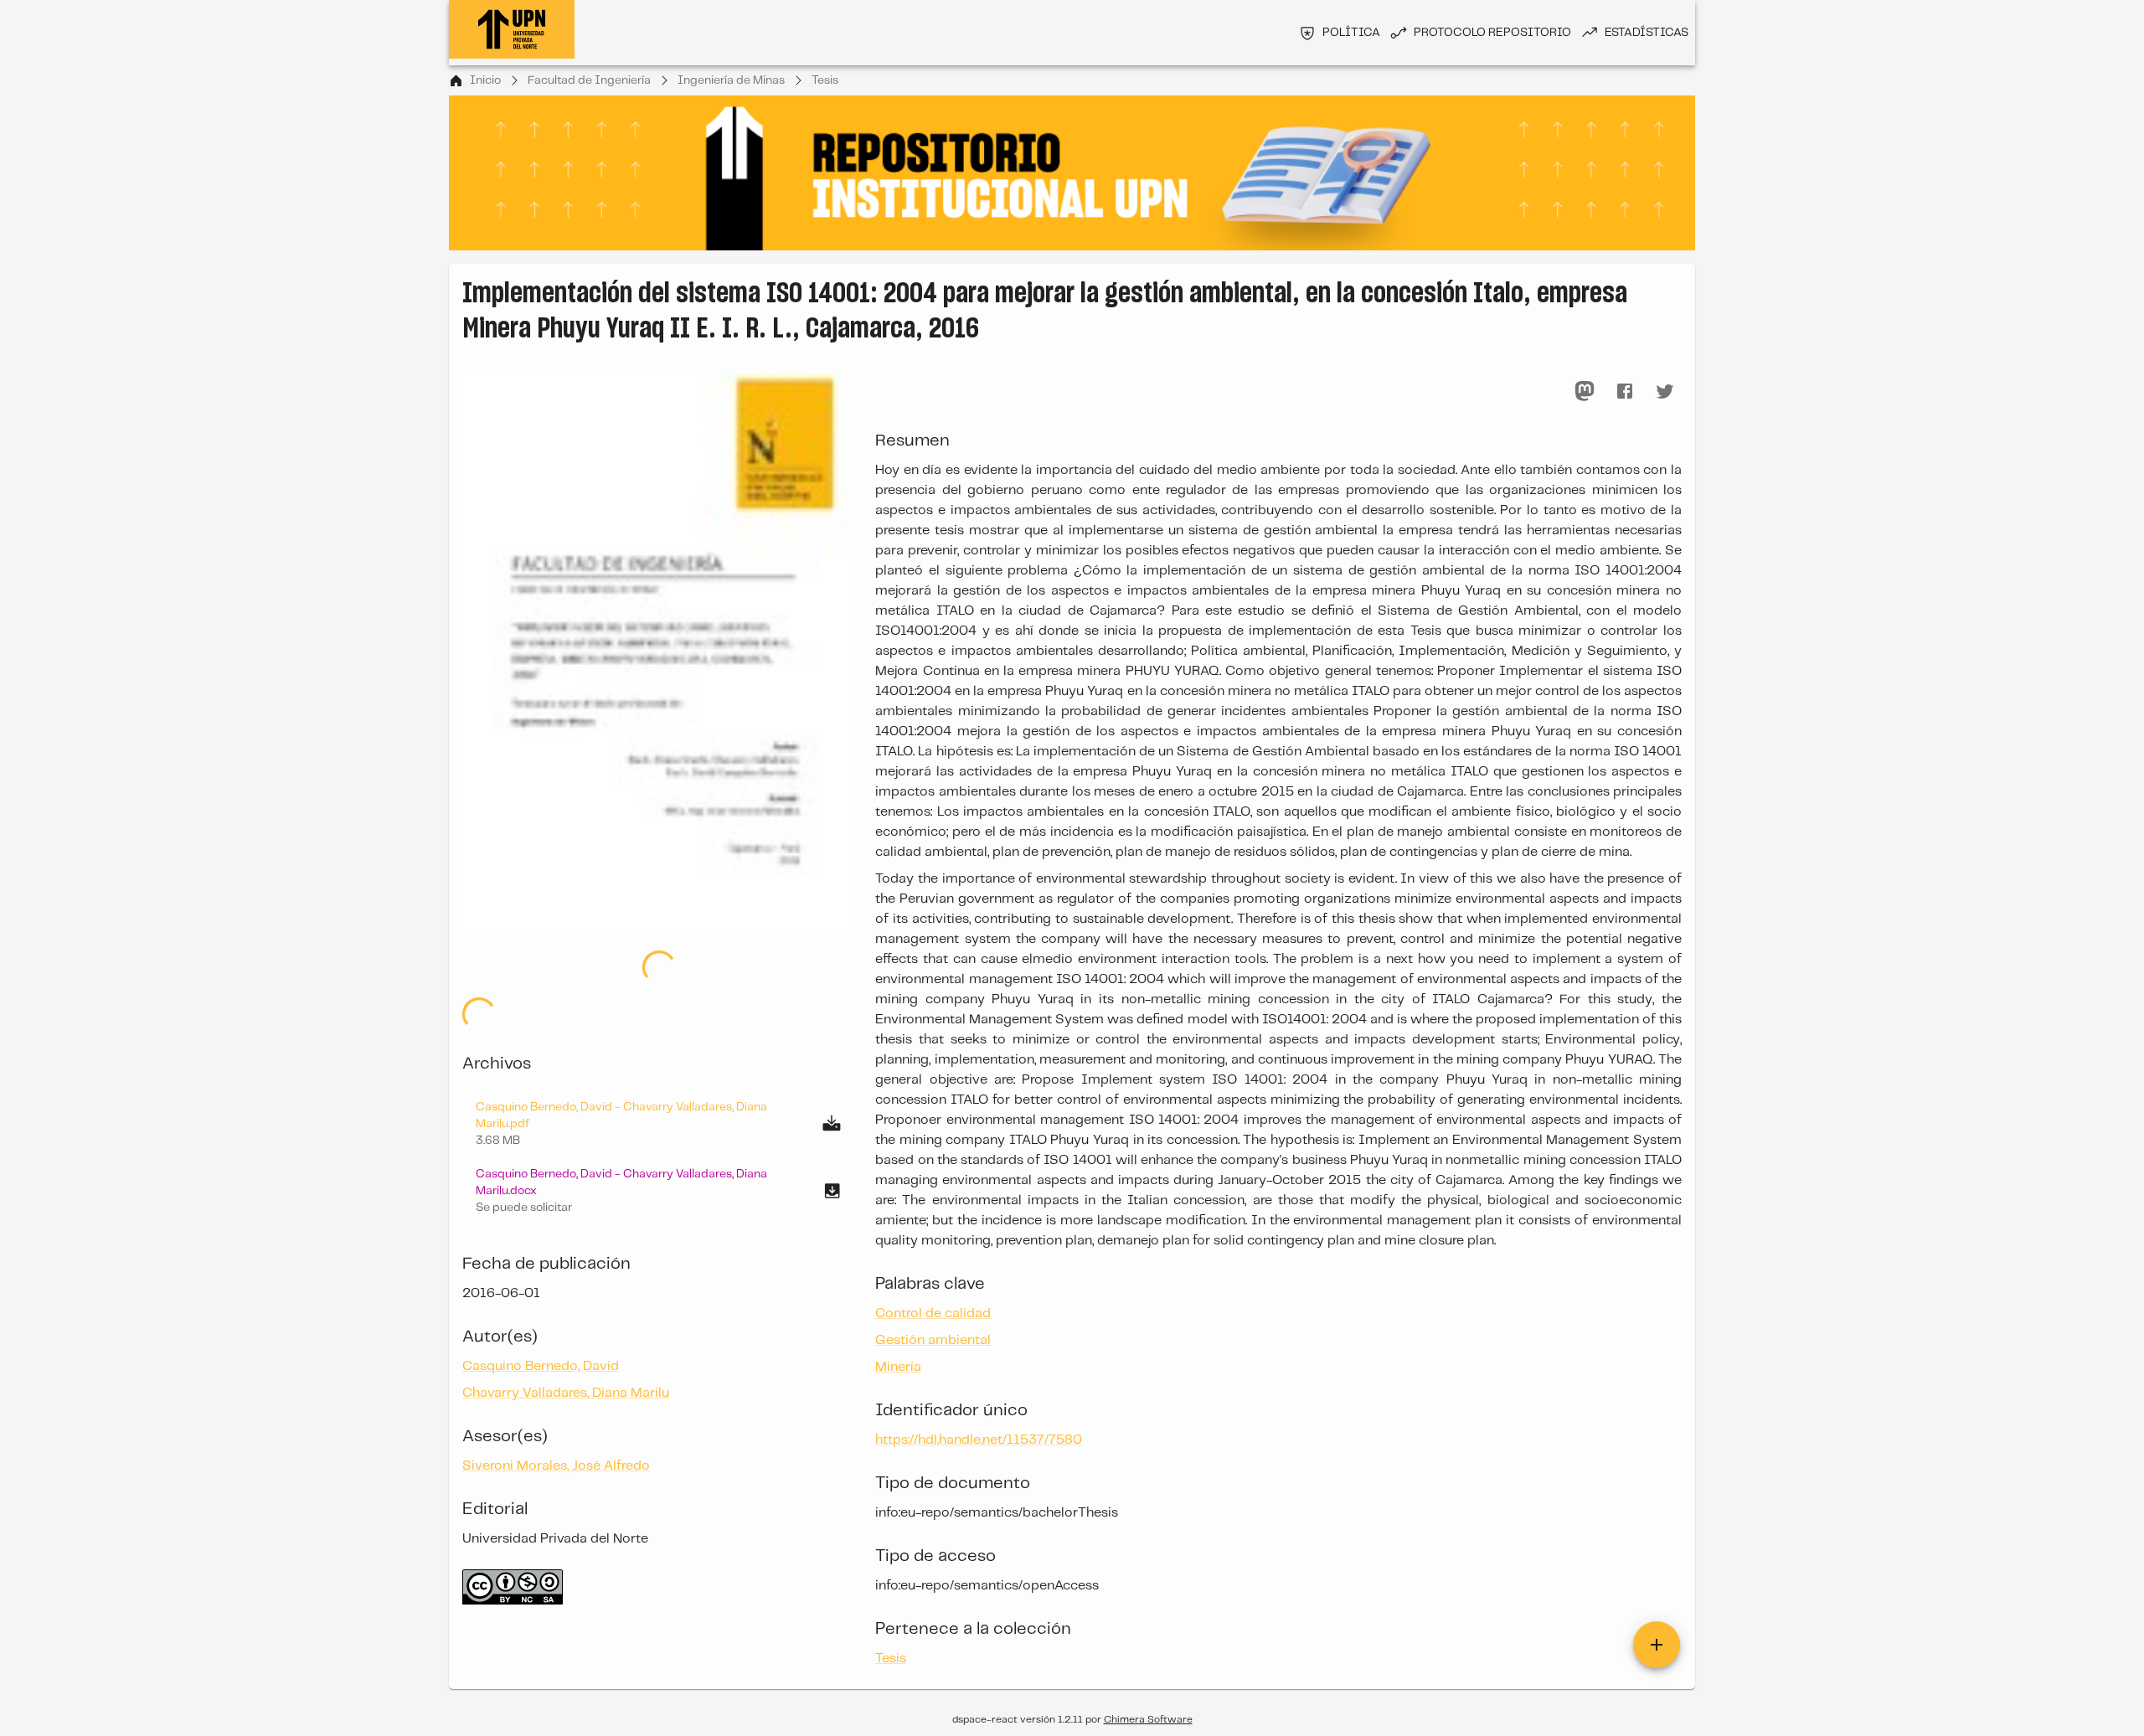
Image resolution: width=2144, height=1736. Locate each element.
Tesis (825, 80)
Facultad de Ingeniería (589, 80)
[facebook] (1625, 391)
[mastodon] (1585, 391)
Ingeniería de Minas (731, 80)
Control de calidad (933, 1314)
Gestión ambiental (933, 1340)
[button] (659, 1191)
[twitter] (1665, 391)
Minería (898, 1367)
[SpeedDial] (1657, 1645)
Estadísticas (1647, 33)
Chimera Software (1148, 1720)
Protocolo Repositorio (1492, 33)
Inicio (485, 80)
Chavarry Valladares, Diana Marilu (566, 1393)
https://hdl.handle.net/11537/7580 (979, 1440)
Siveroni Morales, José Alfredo (556, 1466)
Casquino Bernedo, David (541, 1366)
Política (1351, 33)
